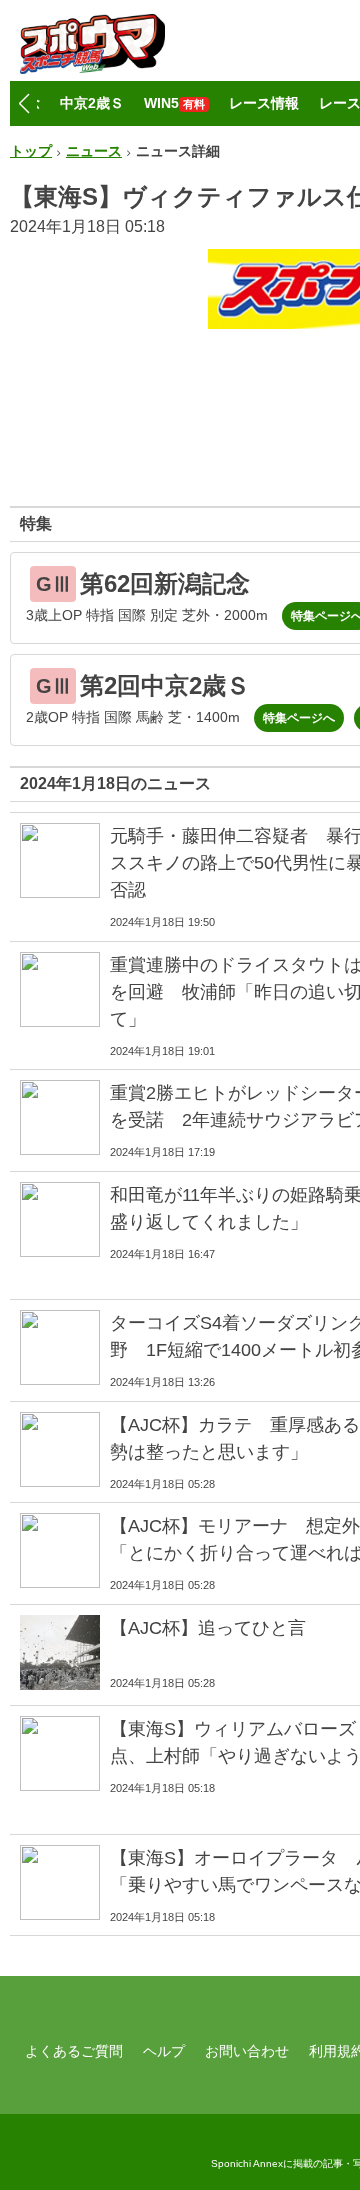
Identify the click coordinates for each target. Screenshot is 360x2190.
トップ (31, 151)
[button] (23, 104)
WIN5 (174, 103)
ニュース (94, 151)
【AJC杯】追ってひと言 (208, 1628)
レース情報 (264, 103)
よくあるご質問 (74, 2051)
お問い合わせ (247, 2051)
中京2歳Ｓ (92, 103)
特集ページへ (299, 718)
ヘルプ (164, 2051)
